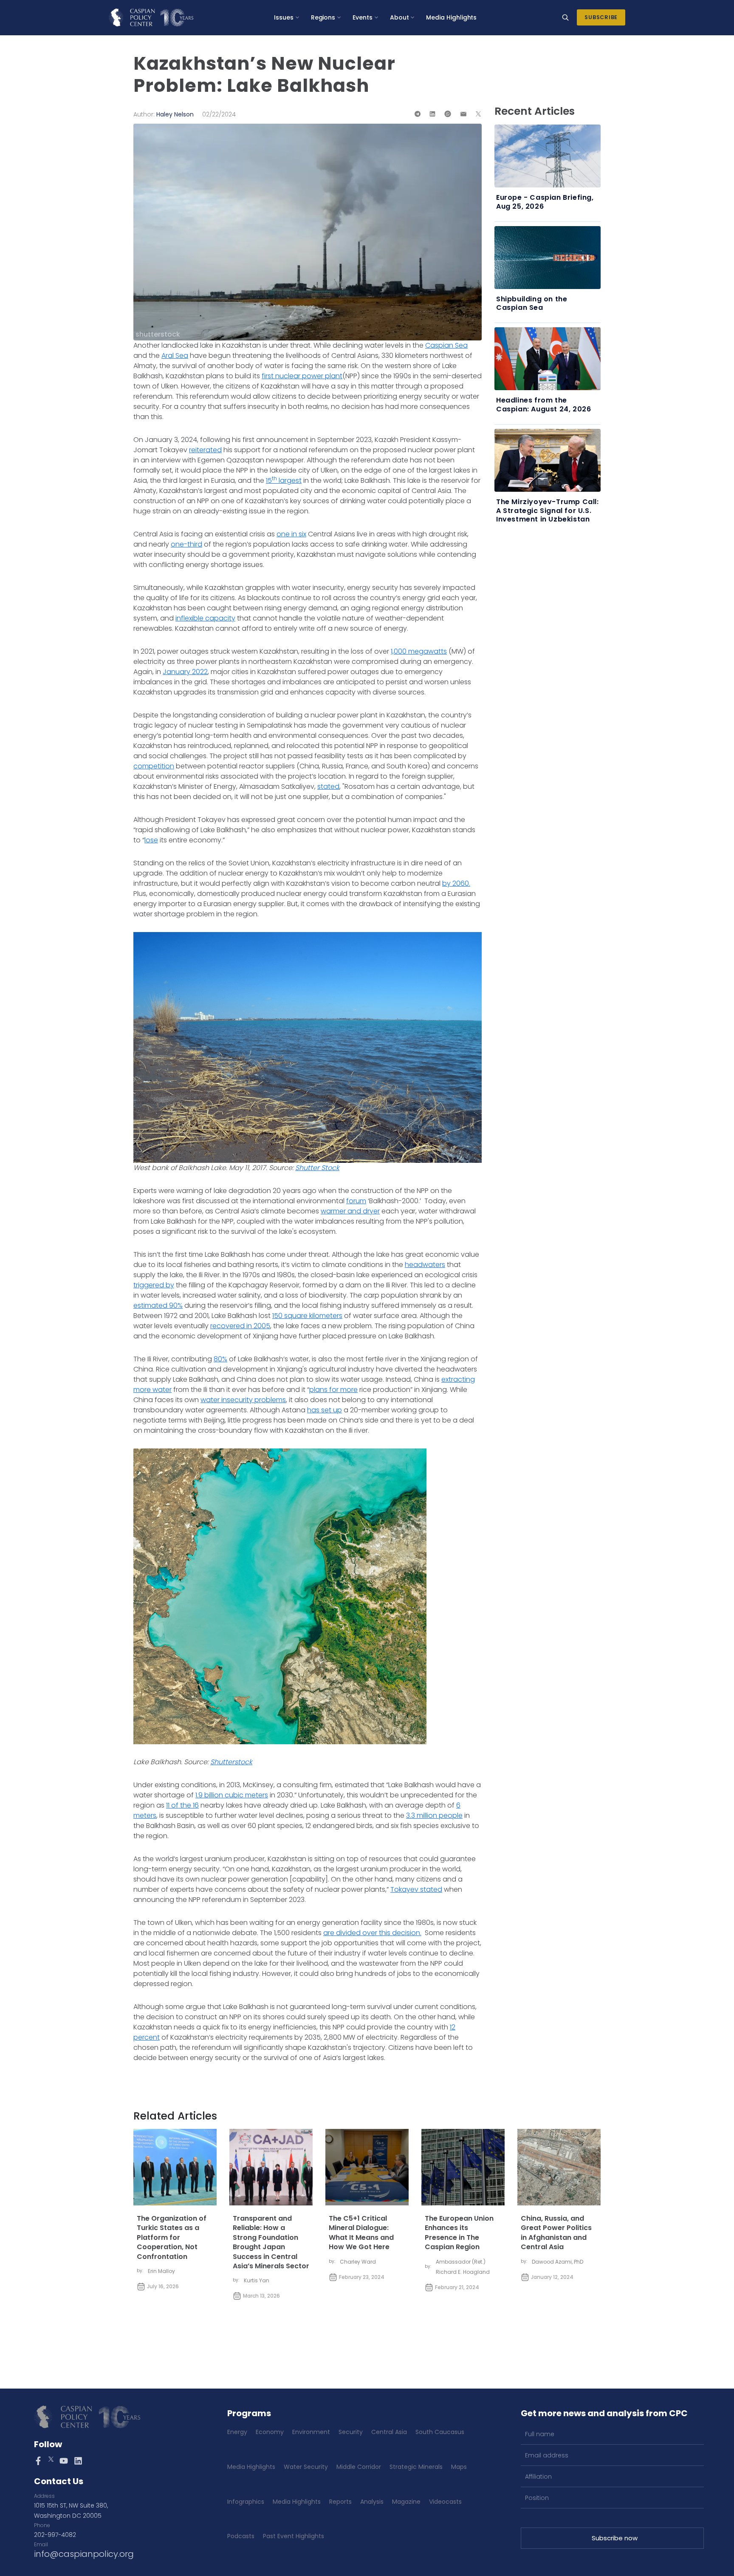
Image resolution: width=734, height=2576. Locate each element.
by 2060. (456, 883)
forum (356, 1201)
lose (151, 840)
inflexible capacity (205, 618)
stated (328, 786)
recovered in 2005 (240, 1326)
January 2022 (185, 672)
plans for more (333, 1390)
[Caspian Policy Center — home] (151, 17)
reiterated (205, 450)
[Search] (565, 17)
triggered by (154, 1285)
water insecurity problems (243, 1400)
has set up (325, 1410)
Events (363, 17)
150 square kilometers (307, 1316)
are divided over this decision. (372, 1933)
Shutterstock (231, 1762)
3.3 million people (434, 1815)
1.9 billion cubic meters (232, 1795)
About (399, 17)
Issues (284, 17)
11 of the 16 (182, 1805)
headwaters (425, 1265)
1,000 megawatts (419, 651)
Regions (323, 17)
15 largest (284, 480)
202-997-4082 (55, 2535)
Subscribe (601, 17)
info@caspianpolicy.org (84, 2554)
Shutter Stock (317, 1168)
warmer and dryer (350, 1211)
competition (154, 766)
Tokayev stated (416, 1889)
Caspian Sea (446, 345)
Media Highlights (451, 17)
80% (220, 1359)
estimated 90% (158, 1305)
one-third (186, 544)
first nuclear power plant (302, 376)
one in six (291, 534)
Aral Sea (175, 356)
